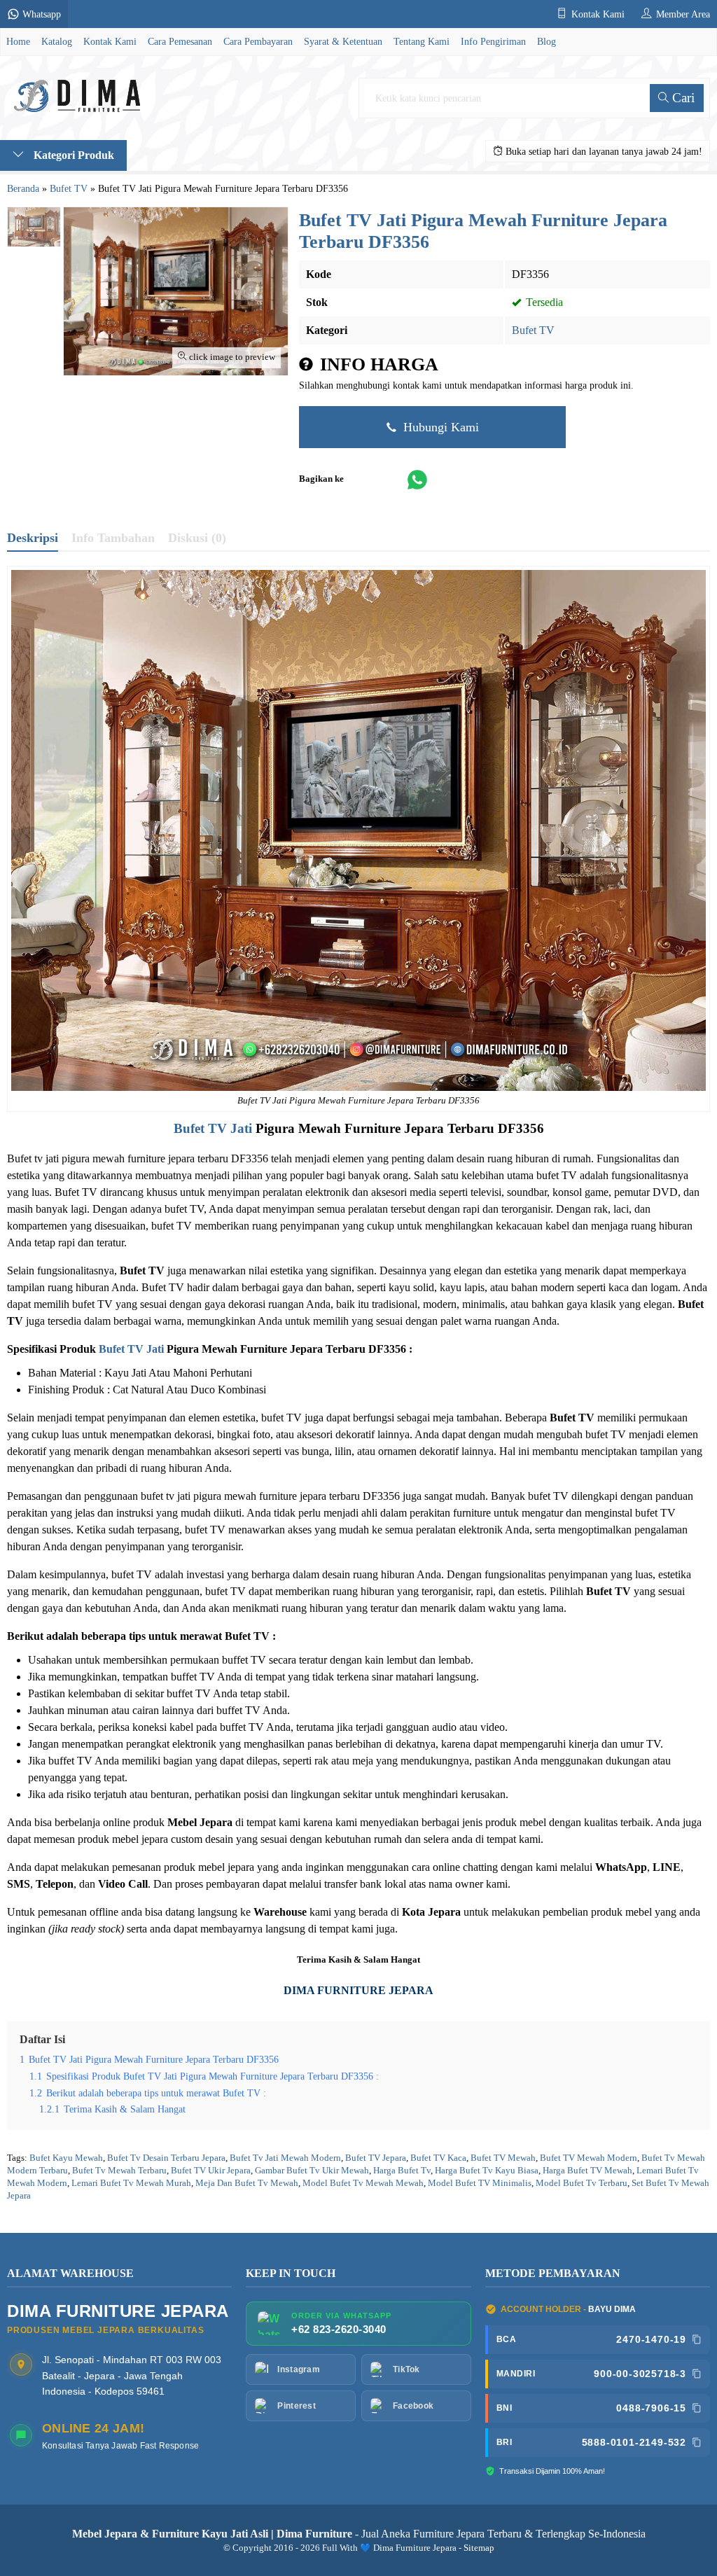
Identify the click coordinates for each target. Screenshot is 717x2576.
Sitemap (479, 2548)
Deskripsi (33, 538)
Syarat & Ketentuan (343, 41)
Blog (547, 41)
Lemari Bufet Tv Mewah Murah (131, 2183)
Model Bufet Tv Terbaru (582, 2183)
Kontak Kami (110, 41)
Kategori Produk (72, 155)
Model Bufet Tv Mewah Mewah (363, 2183)
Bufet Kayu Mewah (66, 2158)
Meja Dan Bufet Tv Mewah (247, 2183)
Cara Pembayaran (258, 41)
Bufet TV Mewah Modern (589, 2158)
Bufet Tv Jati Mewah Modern (285, 2158)
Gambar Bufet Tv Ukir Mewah (312, 2171)
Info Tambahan (113, 538)
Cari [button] (682, 98)
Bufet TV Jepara (376, 2158)
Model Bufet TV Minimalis (480, 2183)
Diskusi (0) (197, 538)
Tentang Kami (422, 41)
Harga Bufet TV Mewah (587, 2171)
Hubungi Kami (439, 427)
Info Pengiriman (493, 41)
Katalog (57, 41)
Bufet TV (533, 330)
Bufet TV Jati (213, 1128)
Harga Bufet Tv (402, 2171)
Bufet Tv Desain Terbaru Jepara (166, 2158)
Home (18, 41)
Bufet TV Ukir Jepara (211, 2171)
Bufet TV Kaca (438, 2158)
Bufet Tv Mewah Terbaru (119, 2171)
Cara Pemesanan (180, 41)
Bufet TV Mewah (503, 2158)
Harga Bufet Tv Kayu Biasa (487, 2171)
